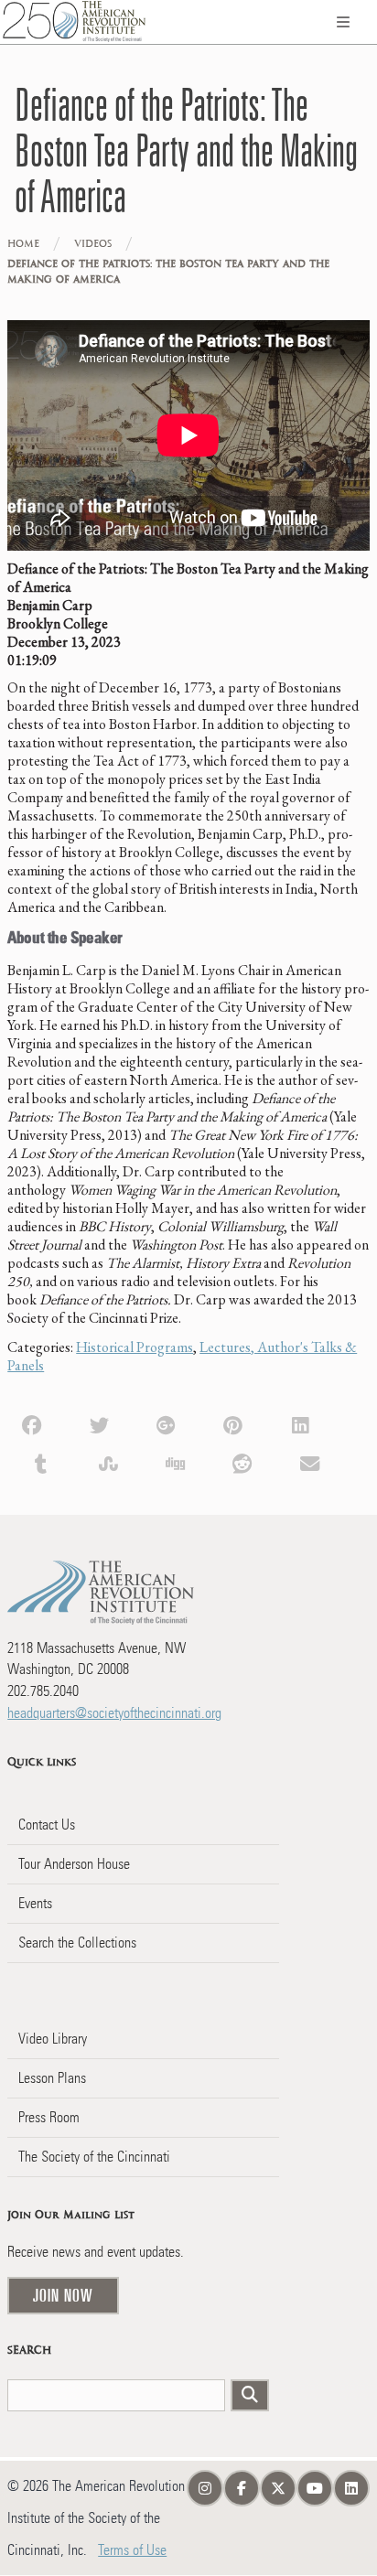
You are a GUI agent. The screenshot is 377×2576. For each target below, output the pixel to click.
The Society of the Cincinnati (94, 2157)
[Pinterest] (233, 1423)
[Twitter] (99, 1423)
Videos (93, 244)
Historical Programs (135, 1347)
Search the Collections (77, 1943)
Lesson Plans (52, 2078)
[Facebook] (32, 1423)
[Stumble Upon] (108, 1462)
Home (23, 244)
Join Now (63, 2295)
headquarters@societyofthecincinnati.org (114, 1713)
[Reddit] (242, 1462)
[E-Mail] (310, 1462)
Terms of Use (132, 2550)
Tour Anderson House (74, 1864)
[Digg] (175, 1462)
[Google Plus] (166, 1423)
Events (35, 1903)
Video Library (53, 2039)
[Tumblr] (41, 1462)
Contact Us (47, 1825)
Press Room (49, 2117)
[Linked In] (301, 1423)
